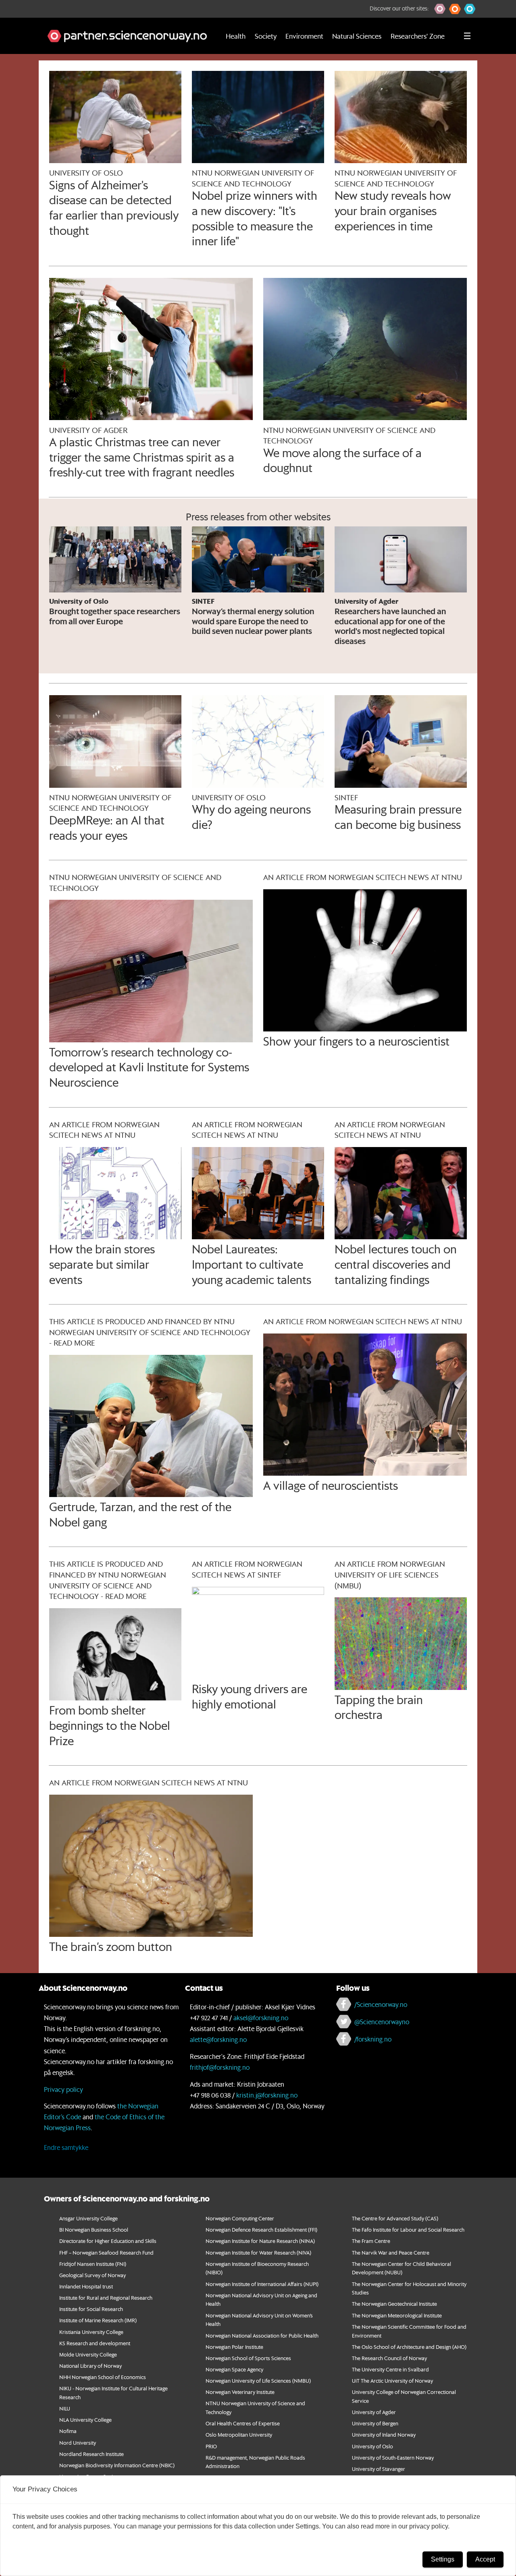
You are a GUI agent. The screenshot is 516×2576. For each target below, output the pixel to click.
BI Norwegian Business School (94, 2229)
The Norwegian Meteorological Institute (397, 2315)
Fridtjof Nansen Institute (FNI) (93, 2264)
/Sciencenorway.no (381, 2004)
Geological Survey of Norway (93, 2275)
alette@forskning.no (218, 2039)
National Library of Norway (91, 2366)
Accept (485, 2559)
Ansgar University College (88, 2218)
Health (236, 36)
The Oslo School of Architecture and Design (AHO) (409, 2347)
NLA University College (85, 2420)
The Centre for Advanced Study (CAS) (395, 2218)
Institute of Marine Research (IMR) (98, 2320)
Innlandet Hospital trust (86, 2286)
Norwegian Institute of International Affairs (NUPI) (262, 2284)
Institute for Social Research (91, 2309)
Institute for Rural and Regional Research (106, 2297)
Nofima (68, 2431)
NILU (65, 2408)
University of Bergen (375, 2423)
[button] (440, 9)
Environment (304, 36)
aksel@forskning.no (261, 2018)
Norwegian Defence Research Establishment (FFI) (261, 2229)
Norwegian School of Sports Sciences (248, 2358)
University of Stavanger (379, 2469)
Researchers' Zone (418, 36)
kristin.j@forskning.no (267, 2095)
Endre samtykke (66, 2147)
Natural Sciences (357, 36)
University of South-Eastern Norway (393, 2457)
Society (266, 36)
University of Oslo (372, 2446)
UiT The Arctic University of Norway (392, 2380)
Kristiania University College (91, 2332)
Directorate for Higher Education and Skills (108, 2241)
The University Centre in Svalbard (390, 2369)
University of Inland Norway (384, 2434)
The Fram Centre (371, 2241)
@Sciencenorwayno (382, 2022)
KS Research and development (95, 2343)
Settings (443, 2559)
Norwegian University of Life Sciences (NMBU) (258, 2380)
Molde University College (88, 2354)
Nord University (78, 2442)
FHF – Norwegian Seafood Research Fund (106, 2252)
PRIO (211, 2446)
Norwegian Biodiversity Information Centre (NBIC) (117, 2465)
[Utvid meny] (467, 36)
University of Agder (374, 2412)
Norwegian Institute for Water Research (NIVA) (258, 2252)
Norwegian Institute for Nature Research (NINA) (260, 2241)
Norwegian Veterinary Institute (240, 2392)
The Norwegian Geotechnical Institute (394, 2304)
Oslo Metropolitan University (239, 2434)
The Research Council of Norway (389, 2358)
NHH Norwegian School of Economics (103, 2377)
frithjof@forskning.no (220, 2067)
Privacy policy (63, 2089)
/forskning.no (373, 2039)
